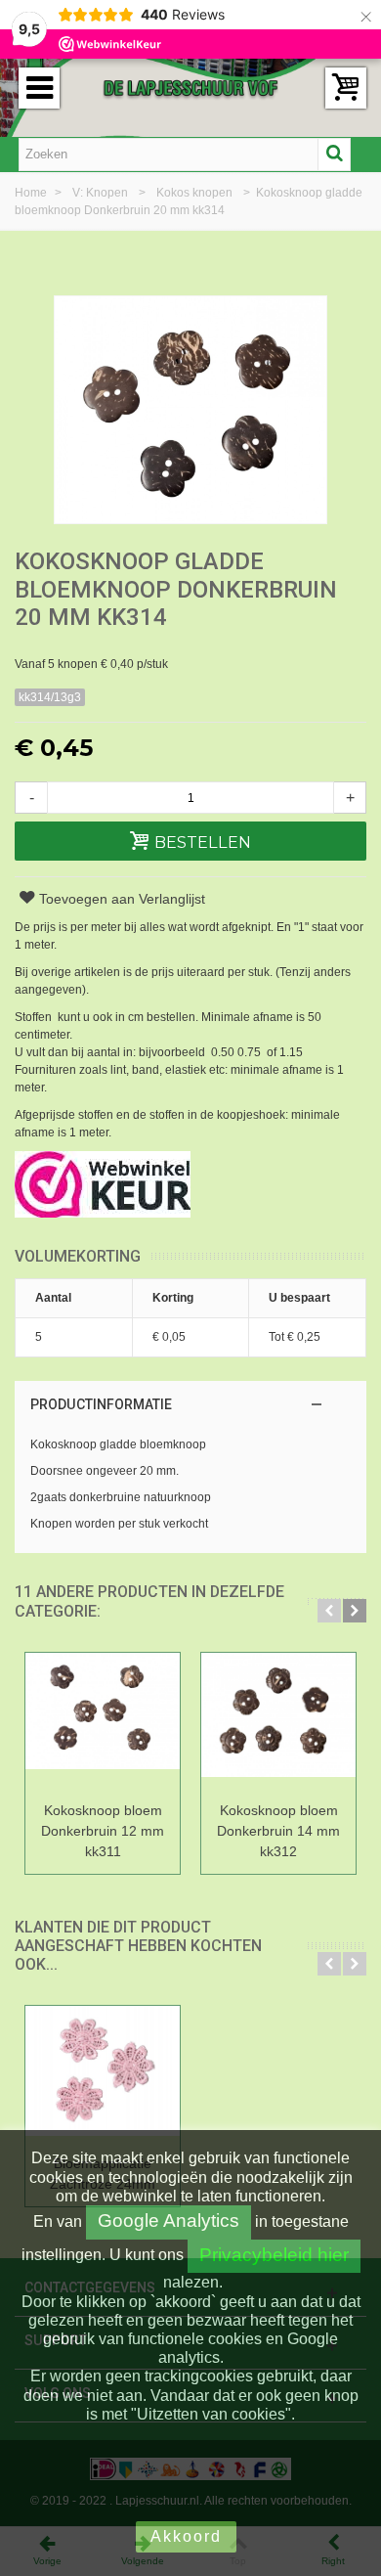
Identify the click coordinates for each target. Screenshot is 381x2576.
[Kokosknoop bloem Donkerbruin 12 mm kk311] (103, 1724)
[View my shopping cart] (346, 88)
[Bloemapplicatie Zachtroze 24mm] (103, 2077)
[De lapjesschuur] (190, 87)
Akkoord (186, 2536)
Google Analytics (169, 2221)
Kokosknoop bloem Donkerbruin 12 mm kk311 (103, 1831)
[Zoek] (334, 155)
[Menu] (39, 88)
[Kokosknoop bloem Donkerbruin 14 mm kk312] (278, 1724)
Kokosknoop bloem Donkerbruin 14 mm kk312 (278, 1831)
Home (32, 193)
